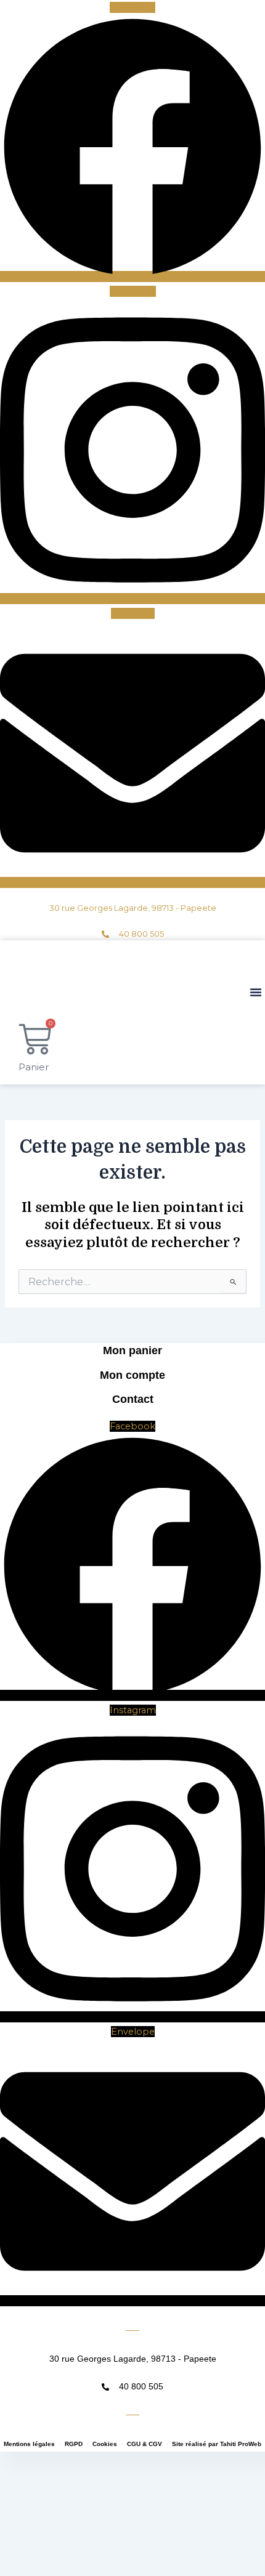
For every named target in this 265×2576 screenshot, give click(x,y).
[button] (256, 992)
